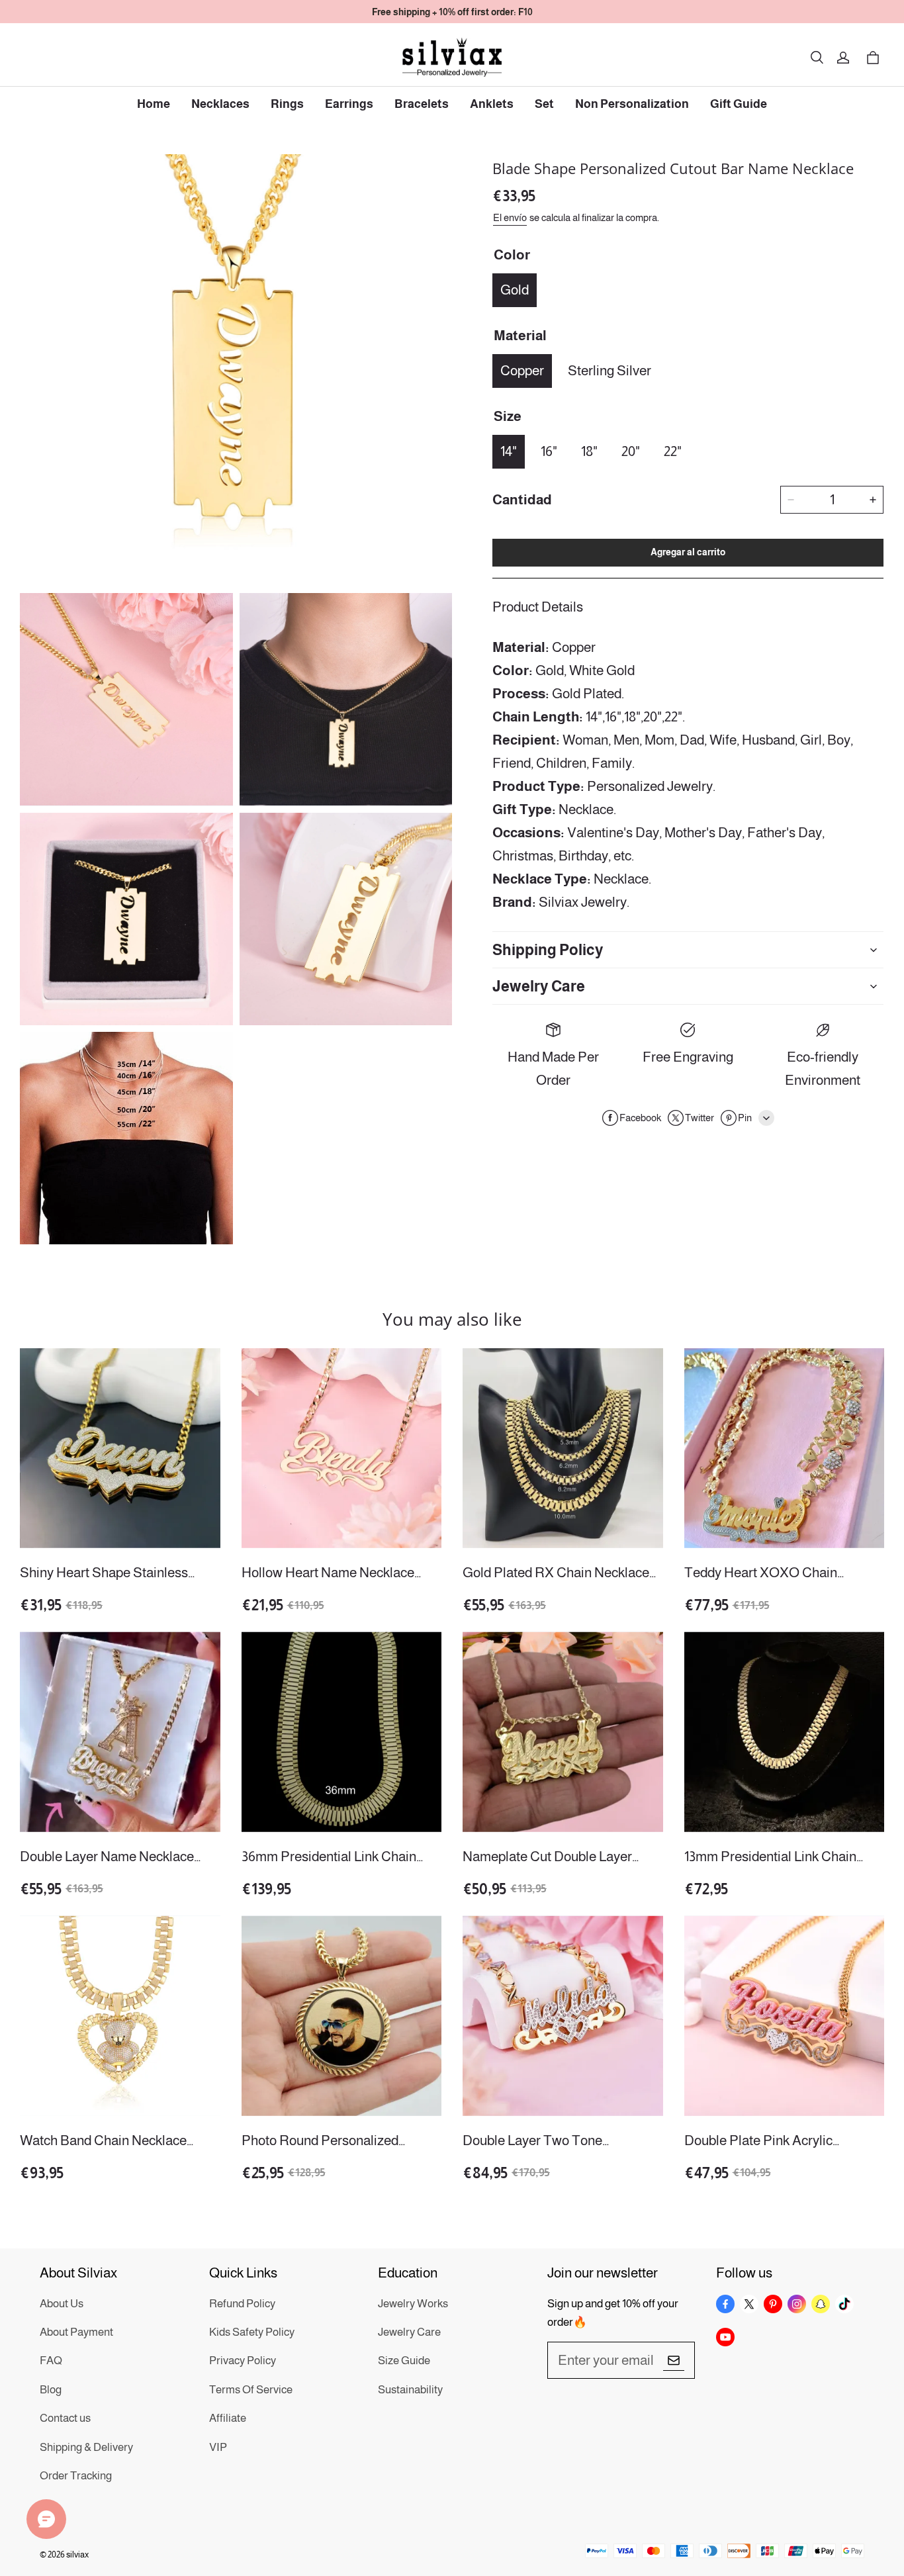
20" (631, 451)
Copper (522, 370)
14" (509, 451)
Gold (515, 290)
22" (673, 451)
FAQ (51, 2361)
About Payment (76, 2332)
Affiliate (228, 2418)
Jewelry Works (413, 2304)
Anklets (492, 104)
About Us (62, 2304)
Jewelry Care (409, 2332)
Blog (51, 2390)
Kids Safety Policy (252, 2332)
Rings (287, 104)
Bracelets (422, 104)
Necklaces (220, 104)
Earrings (349, 104)
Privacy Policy (243, 2361)
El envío (510, 217)
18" (589, 451)
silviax (77, 2554)
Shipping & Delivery (86, 2447)
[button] (817, 58)
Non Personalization (632, 104)
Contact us (65, 2418)
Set (544, 104)
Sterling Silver (610, 370)
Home (154, 104)
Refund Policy (242, 2304)
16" (549, 451)
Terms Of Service (251, 2390)
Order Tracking (76, 2476)
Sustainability (410, 2390)
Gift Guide (739, 104)
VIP (218, 2447)
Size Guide (404, 2361)
